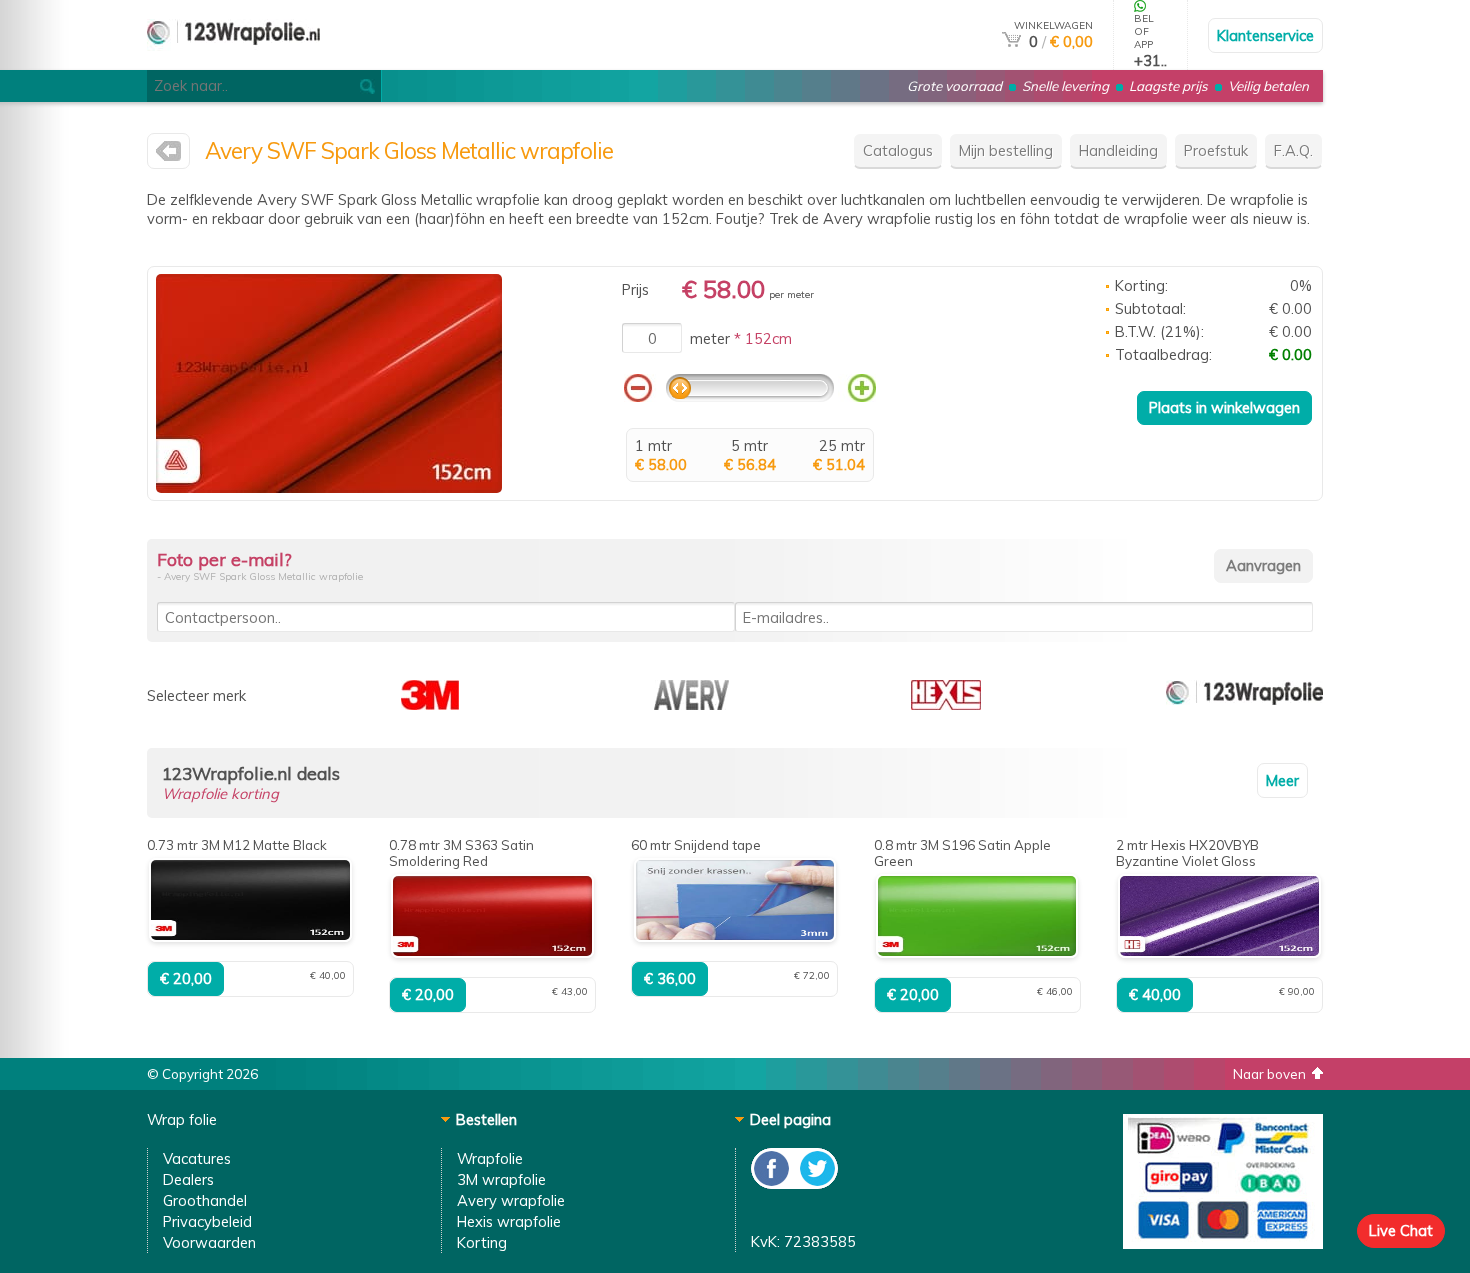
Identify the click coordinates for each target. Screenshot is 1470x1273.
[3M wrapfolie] (430, 704)
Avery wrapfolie (511, 1200)
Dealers (188, 1179)
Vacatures (197, 1158)
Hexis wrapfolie (509, 1221)
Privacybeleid (207, 1221)
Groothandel (205, 1200)
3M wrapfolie (501, 1179)
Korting (482, 1242)
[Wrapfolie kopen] (233, 61)
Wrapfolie (490, 1158)
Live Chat (1401, 1230)
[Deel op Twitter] (816, 1183)
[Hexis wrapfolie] (946, 704)
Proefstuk (1216, 150)
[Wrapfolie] (1244, 704)
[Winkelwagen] (1011, 41)
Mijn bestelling (1006, 150)
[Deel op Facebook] (772, 1183)
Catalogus (898, 150)
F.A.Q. (1293, 150)
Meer (1282, 780)
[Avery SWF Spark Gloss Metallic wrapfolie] (329, 487)
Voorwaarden (209, 1242)
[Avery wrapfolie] (168, 155)
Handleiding (1118, 150)
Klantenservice (1265, 35)
